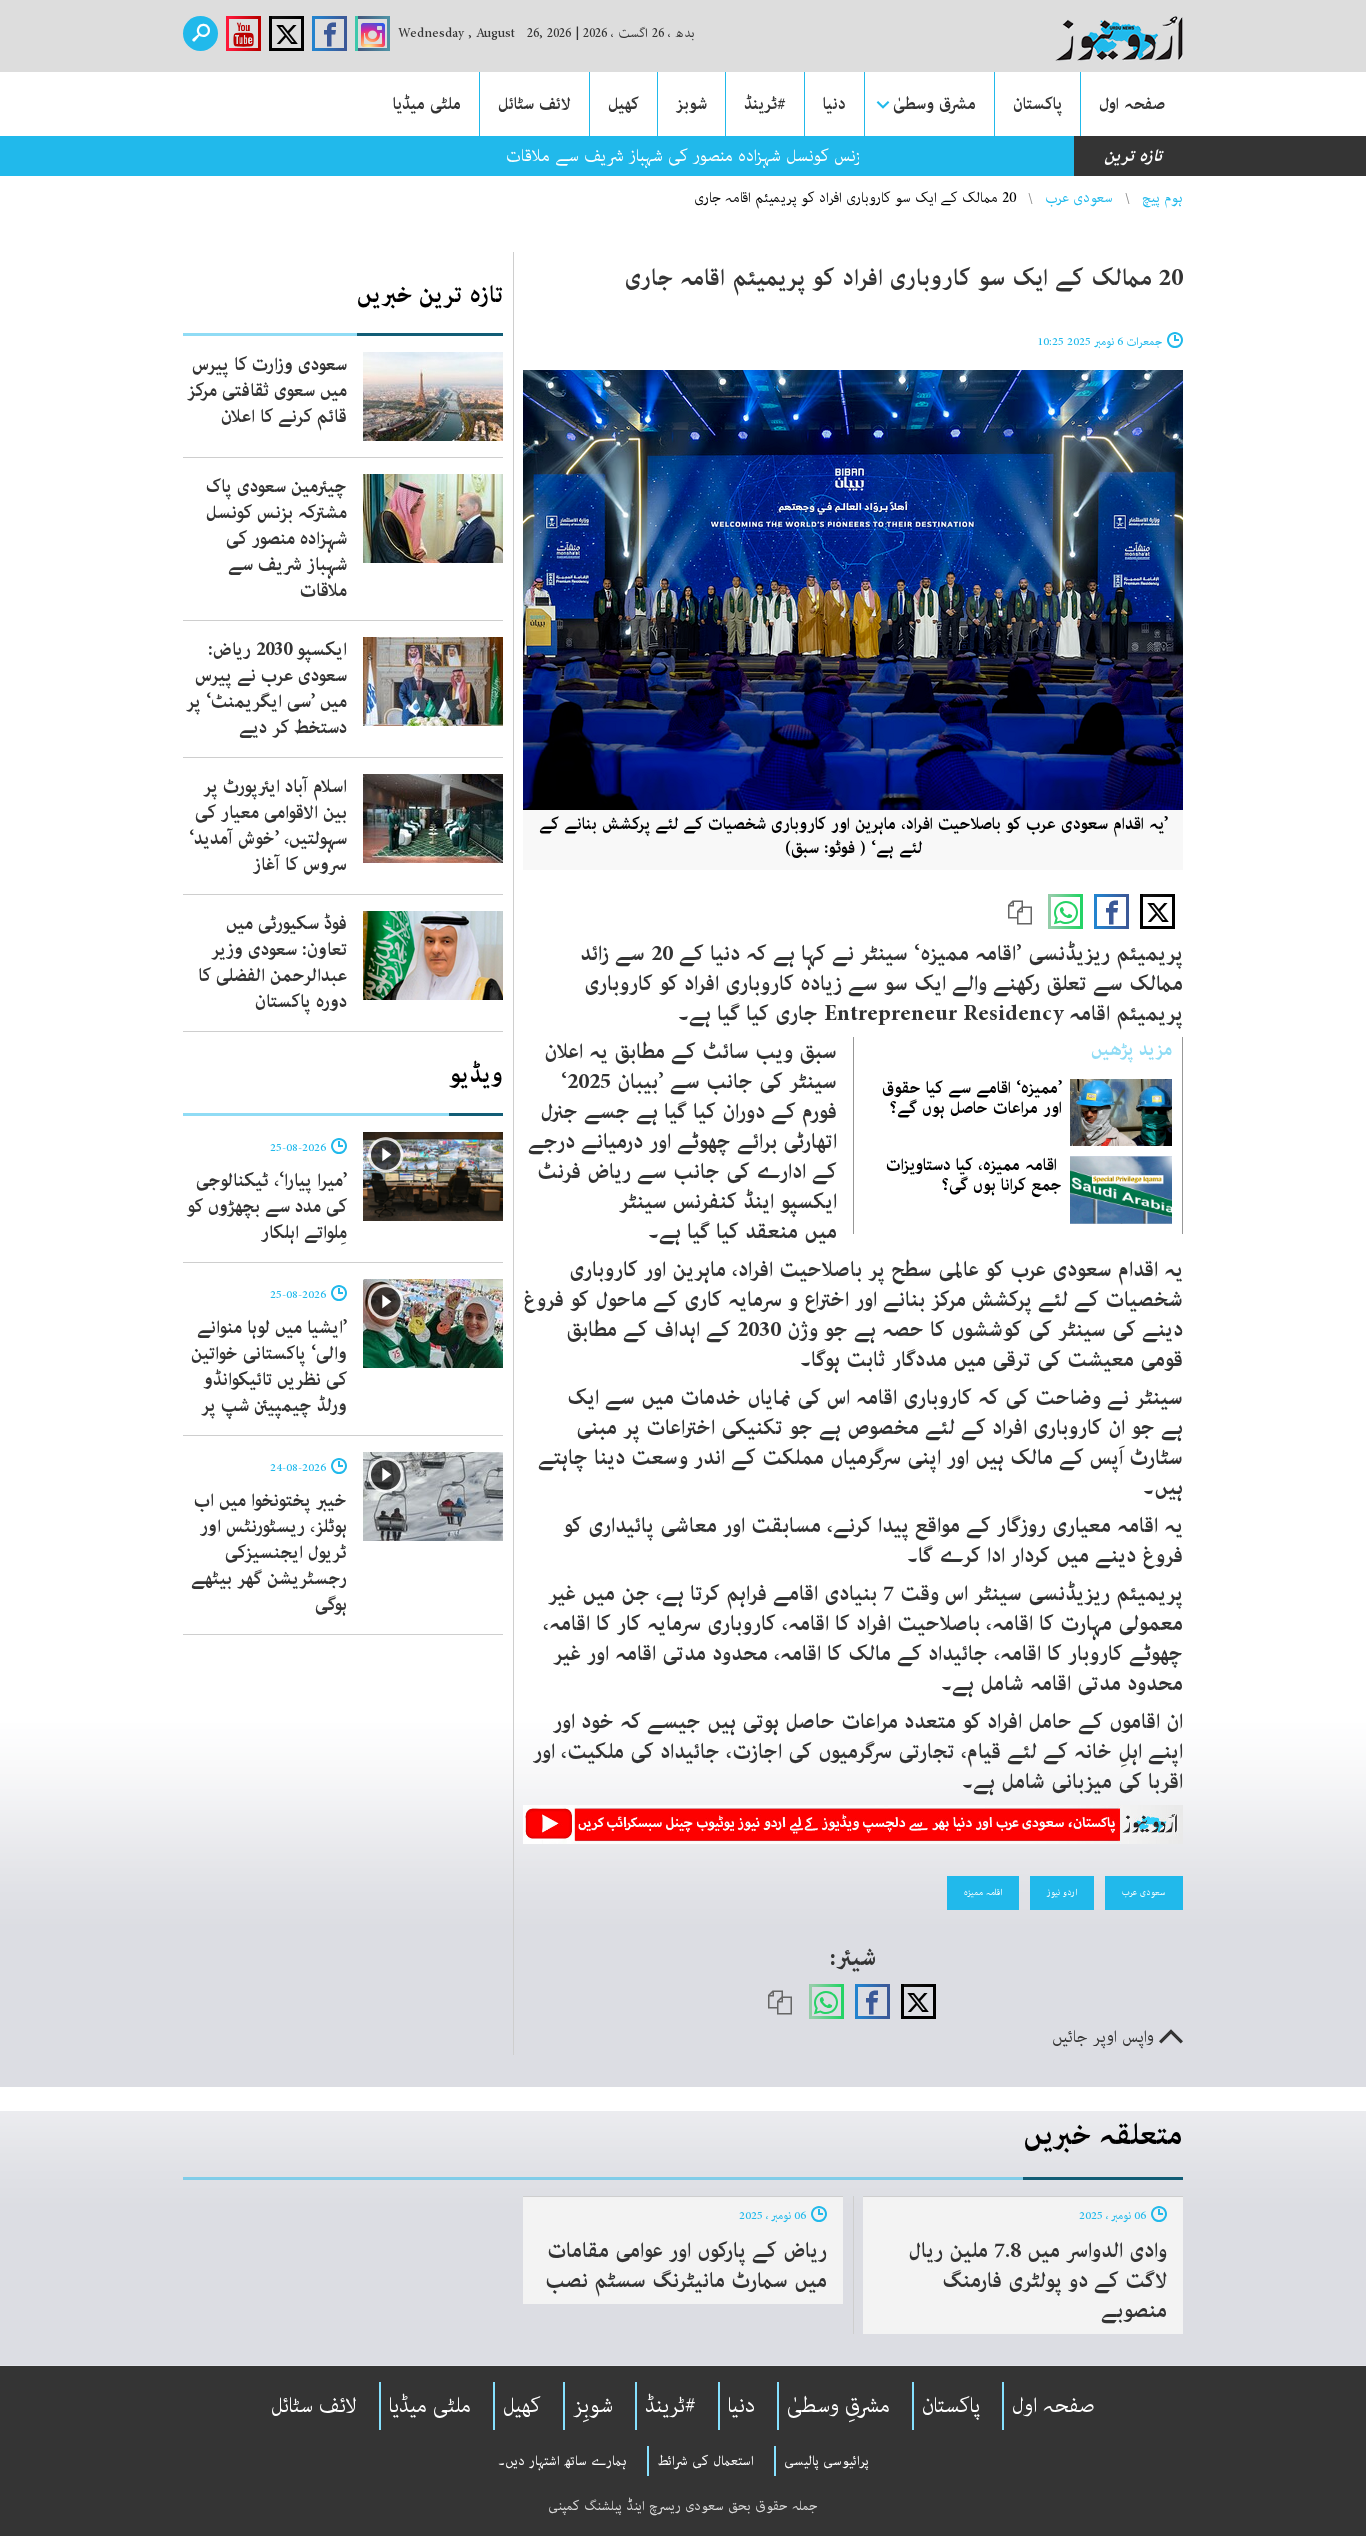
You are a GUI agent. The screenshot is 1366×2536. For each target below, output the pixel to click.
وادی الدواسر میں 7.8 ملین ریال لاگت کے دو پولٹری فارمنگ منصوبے (1037, 2281)
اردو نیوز (1062, 1892)
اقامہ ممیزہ (983, 1892)
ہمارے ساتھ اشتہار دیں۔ (562, 2461)
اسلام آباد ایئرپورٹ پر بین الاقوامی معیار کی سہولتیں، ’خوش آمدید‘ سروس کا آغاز (268, 826)
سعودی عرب (1079, 198)
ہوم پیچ (1162, 198)
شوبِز (593, 2406)
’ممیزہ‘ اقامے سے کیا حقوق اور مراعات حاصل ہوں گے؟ (972, 1098)
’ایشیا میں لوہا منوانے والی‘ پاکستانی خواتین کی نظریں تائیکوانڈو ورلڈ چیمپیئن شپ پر (269, 1367)
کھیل (623, 104)
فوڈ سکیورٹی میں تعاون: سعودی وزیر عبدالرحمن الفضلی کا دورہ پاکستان (272, 963)
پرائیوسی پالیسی (826, 2461)
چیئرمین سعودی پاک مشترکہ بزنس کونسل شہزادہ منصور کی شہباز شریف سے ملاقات (276, 539)
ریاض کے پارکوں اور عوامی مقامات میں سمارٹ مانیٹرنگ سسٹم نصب (686, 2266)
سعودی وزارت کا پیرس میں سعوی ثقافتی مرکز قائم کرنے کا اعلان (267, 391)
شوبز (691, 104)
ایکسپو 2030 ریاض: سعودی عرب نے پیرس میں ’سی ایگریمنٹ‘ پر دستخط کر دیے (266, 689)
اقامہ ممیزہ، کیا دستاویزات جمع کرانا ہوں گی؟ (974, 1175)
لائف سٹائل (534, 104)
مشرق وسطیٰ (934, 104)
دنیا (834, 104)
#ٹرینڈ (765, 104)
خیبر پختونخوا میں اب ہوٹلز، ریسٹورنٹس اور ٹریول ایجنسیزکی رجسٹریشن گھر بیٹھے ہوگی (269, 1553)
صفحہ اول (1132, 104)
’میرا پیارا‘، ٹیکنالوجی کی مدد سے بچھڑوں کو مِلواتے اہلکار (267, 1207)
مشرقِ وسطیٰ (838, 2406)
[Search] (200, 33)
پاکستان (1037, 104)
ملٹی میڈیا (427, 104)
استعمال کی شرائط (705, 2461)
